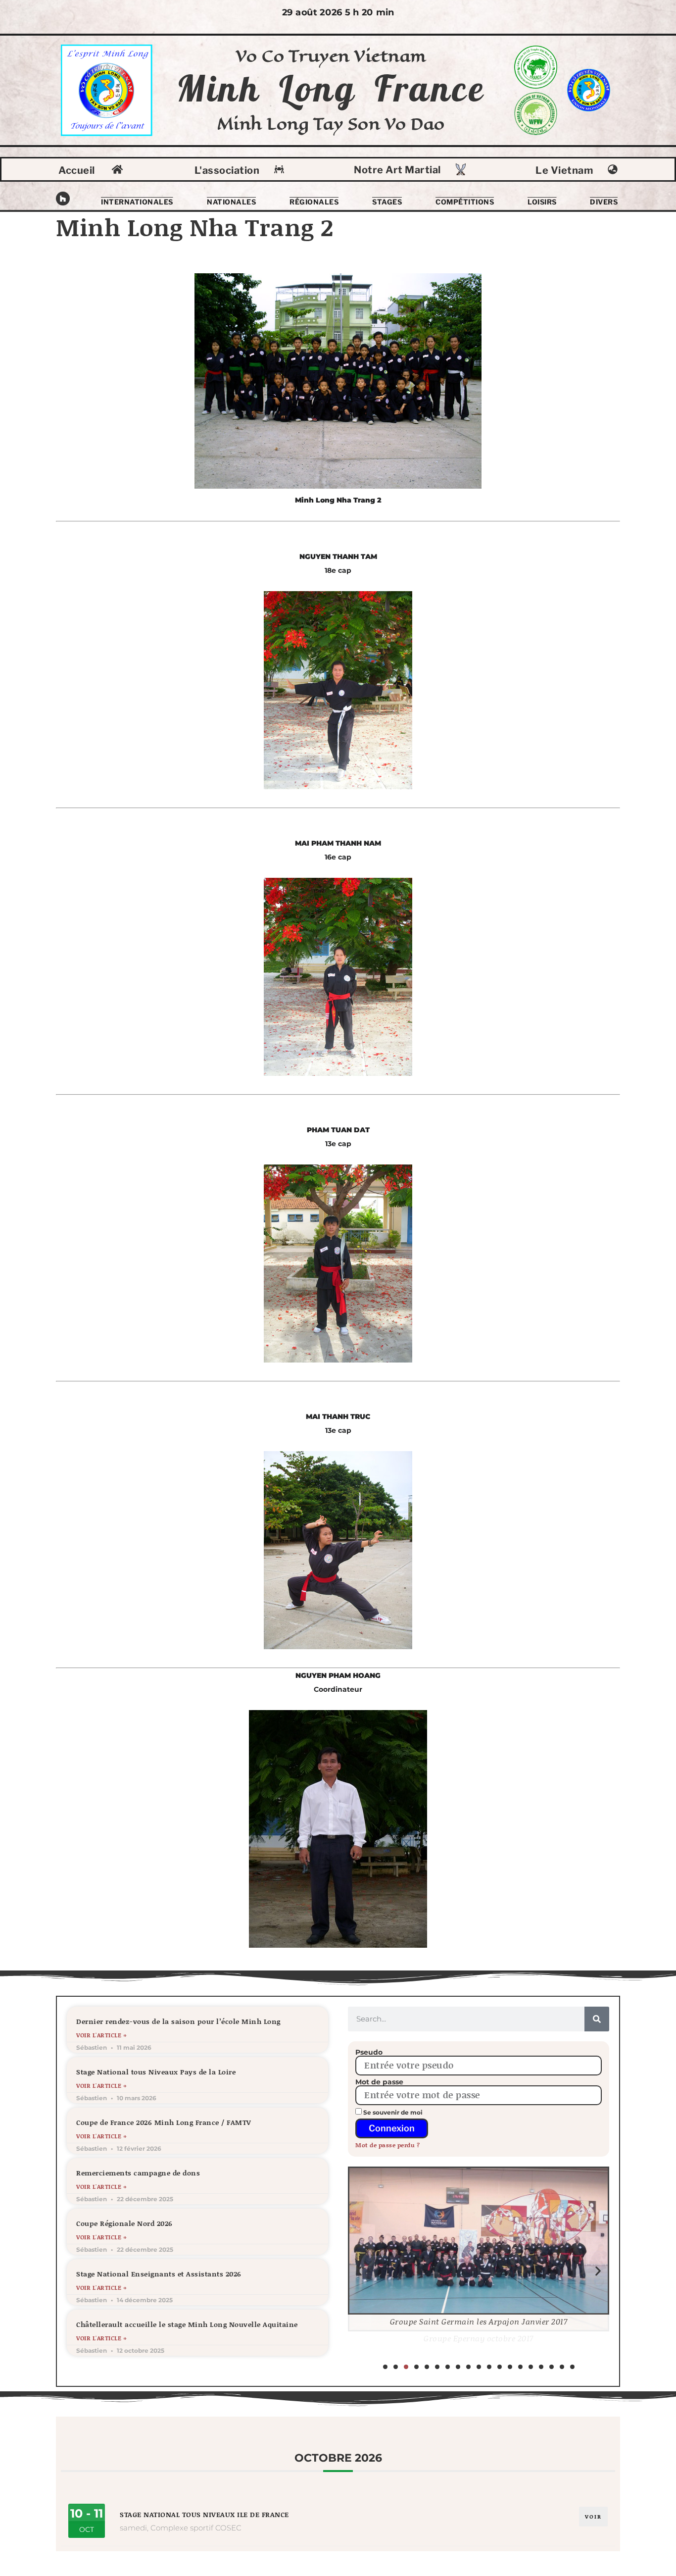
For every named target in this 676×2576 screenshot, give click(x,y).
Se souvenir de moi (392, 2112)
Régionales (314, 202)
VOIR (593, 2517)
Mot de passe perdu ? (387, 2145)
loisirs (542, 202)
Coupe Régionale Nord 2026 (124, 2223)
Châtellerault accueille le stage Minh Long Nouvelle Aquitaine (187, 2324)
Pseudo (369, 2052)
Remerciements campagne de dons (138, 2173)
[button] (359, 2271)
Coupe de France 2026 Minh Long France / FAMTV (164, 2122)
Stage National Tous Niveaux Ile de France (204, 2514)
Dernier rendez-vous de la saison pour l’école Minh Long (178, 2021)
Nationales (231, 202)
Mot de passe (379, 2082)
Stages (387, 202)
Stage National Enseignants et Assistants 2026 (159, 2274)
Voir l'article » (101, 2035)
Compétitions (465, 202)
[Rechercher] (597, 2019)
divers (604, 202)
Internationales (137, 202)
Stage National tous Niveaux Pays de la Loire (156, 2072)
